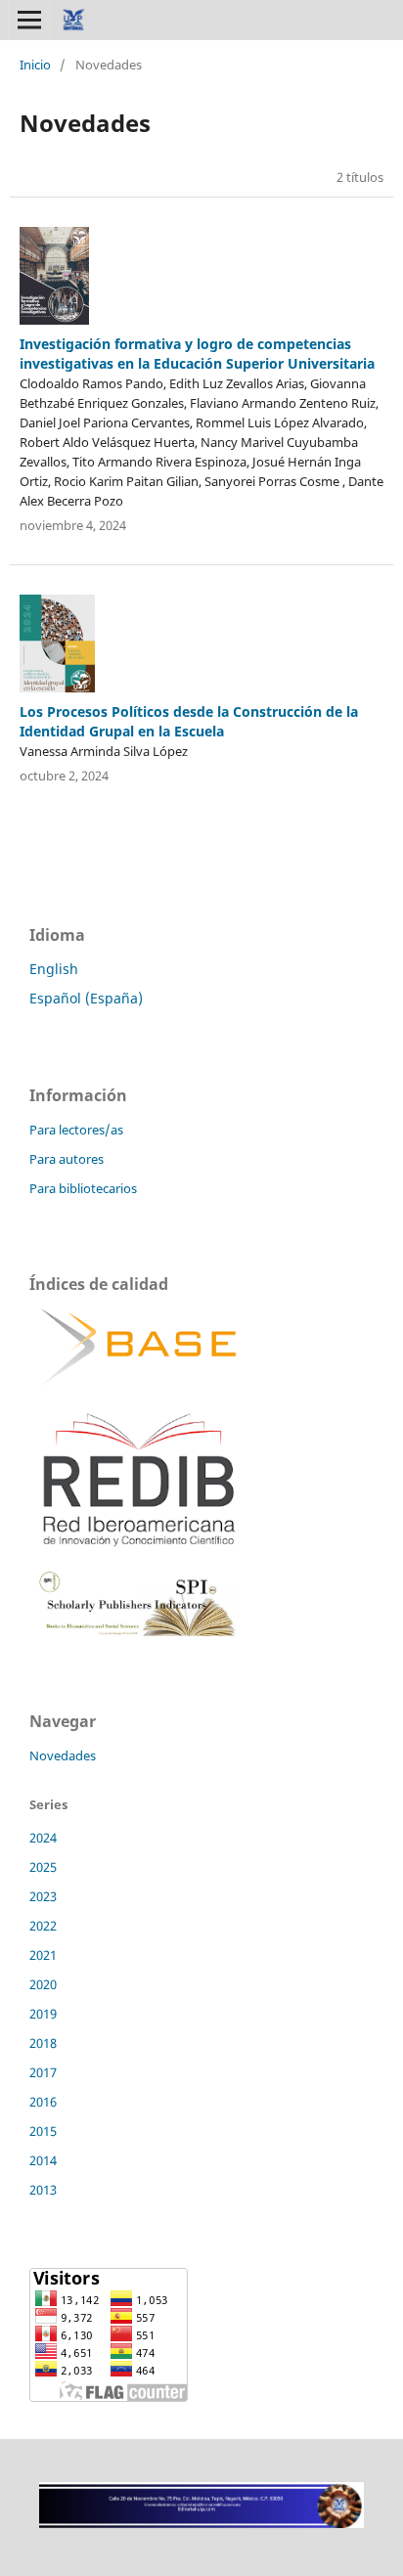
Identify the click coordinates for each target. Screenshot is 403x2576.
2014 (43, 2160)
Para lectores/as (76, 1130)
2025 (43, 1867)
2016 (43, 2102)
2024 (43, 1838)
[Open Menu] (29, 20)
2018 (43, 2043)
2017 (43, 2072)
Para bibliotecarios (83, 1188)
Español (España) (86, 998)
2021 (43, 1955)
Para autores (67, 1159)
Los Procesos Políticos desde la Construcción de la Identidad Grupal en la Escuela (189, 721)
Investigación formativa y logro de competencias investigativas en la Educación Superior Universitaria (197, 354)
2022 (43, 1926)
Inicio (35, 65)
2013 (43, 2190)
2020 (43, 1984)
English (54, 969)
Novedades (63, 1755)
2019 (43, 2014)
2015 (43, 2131)
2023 (43, 1896)
